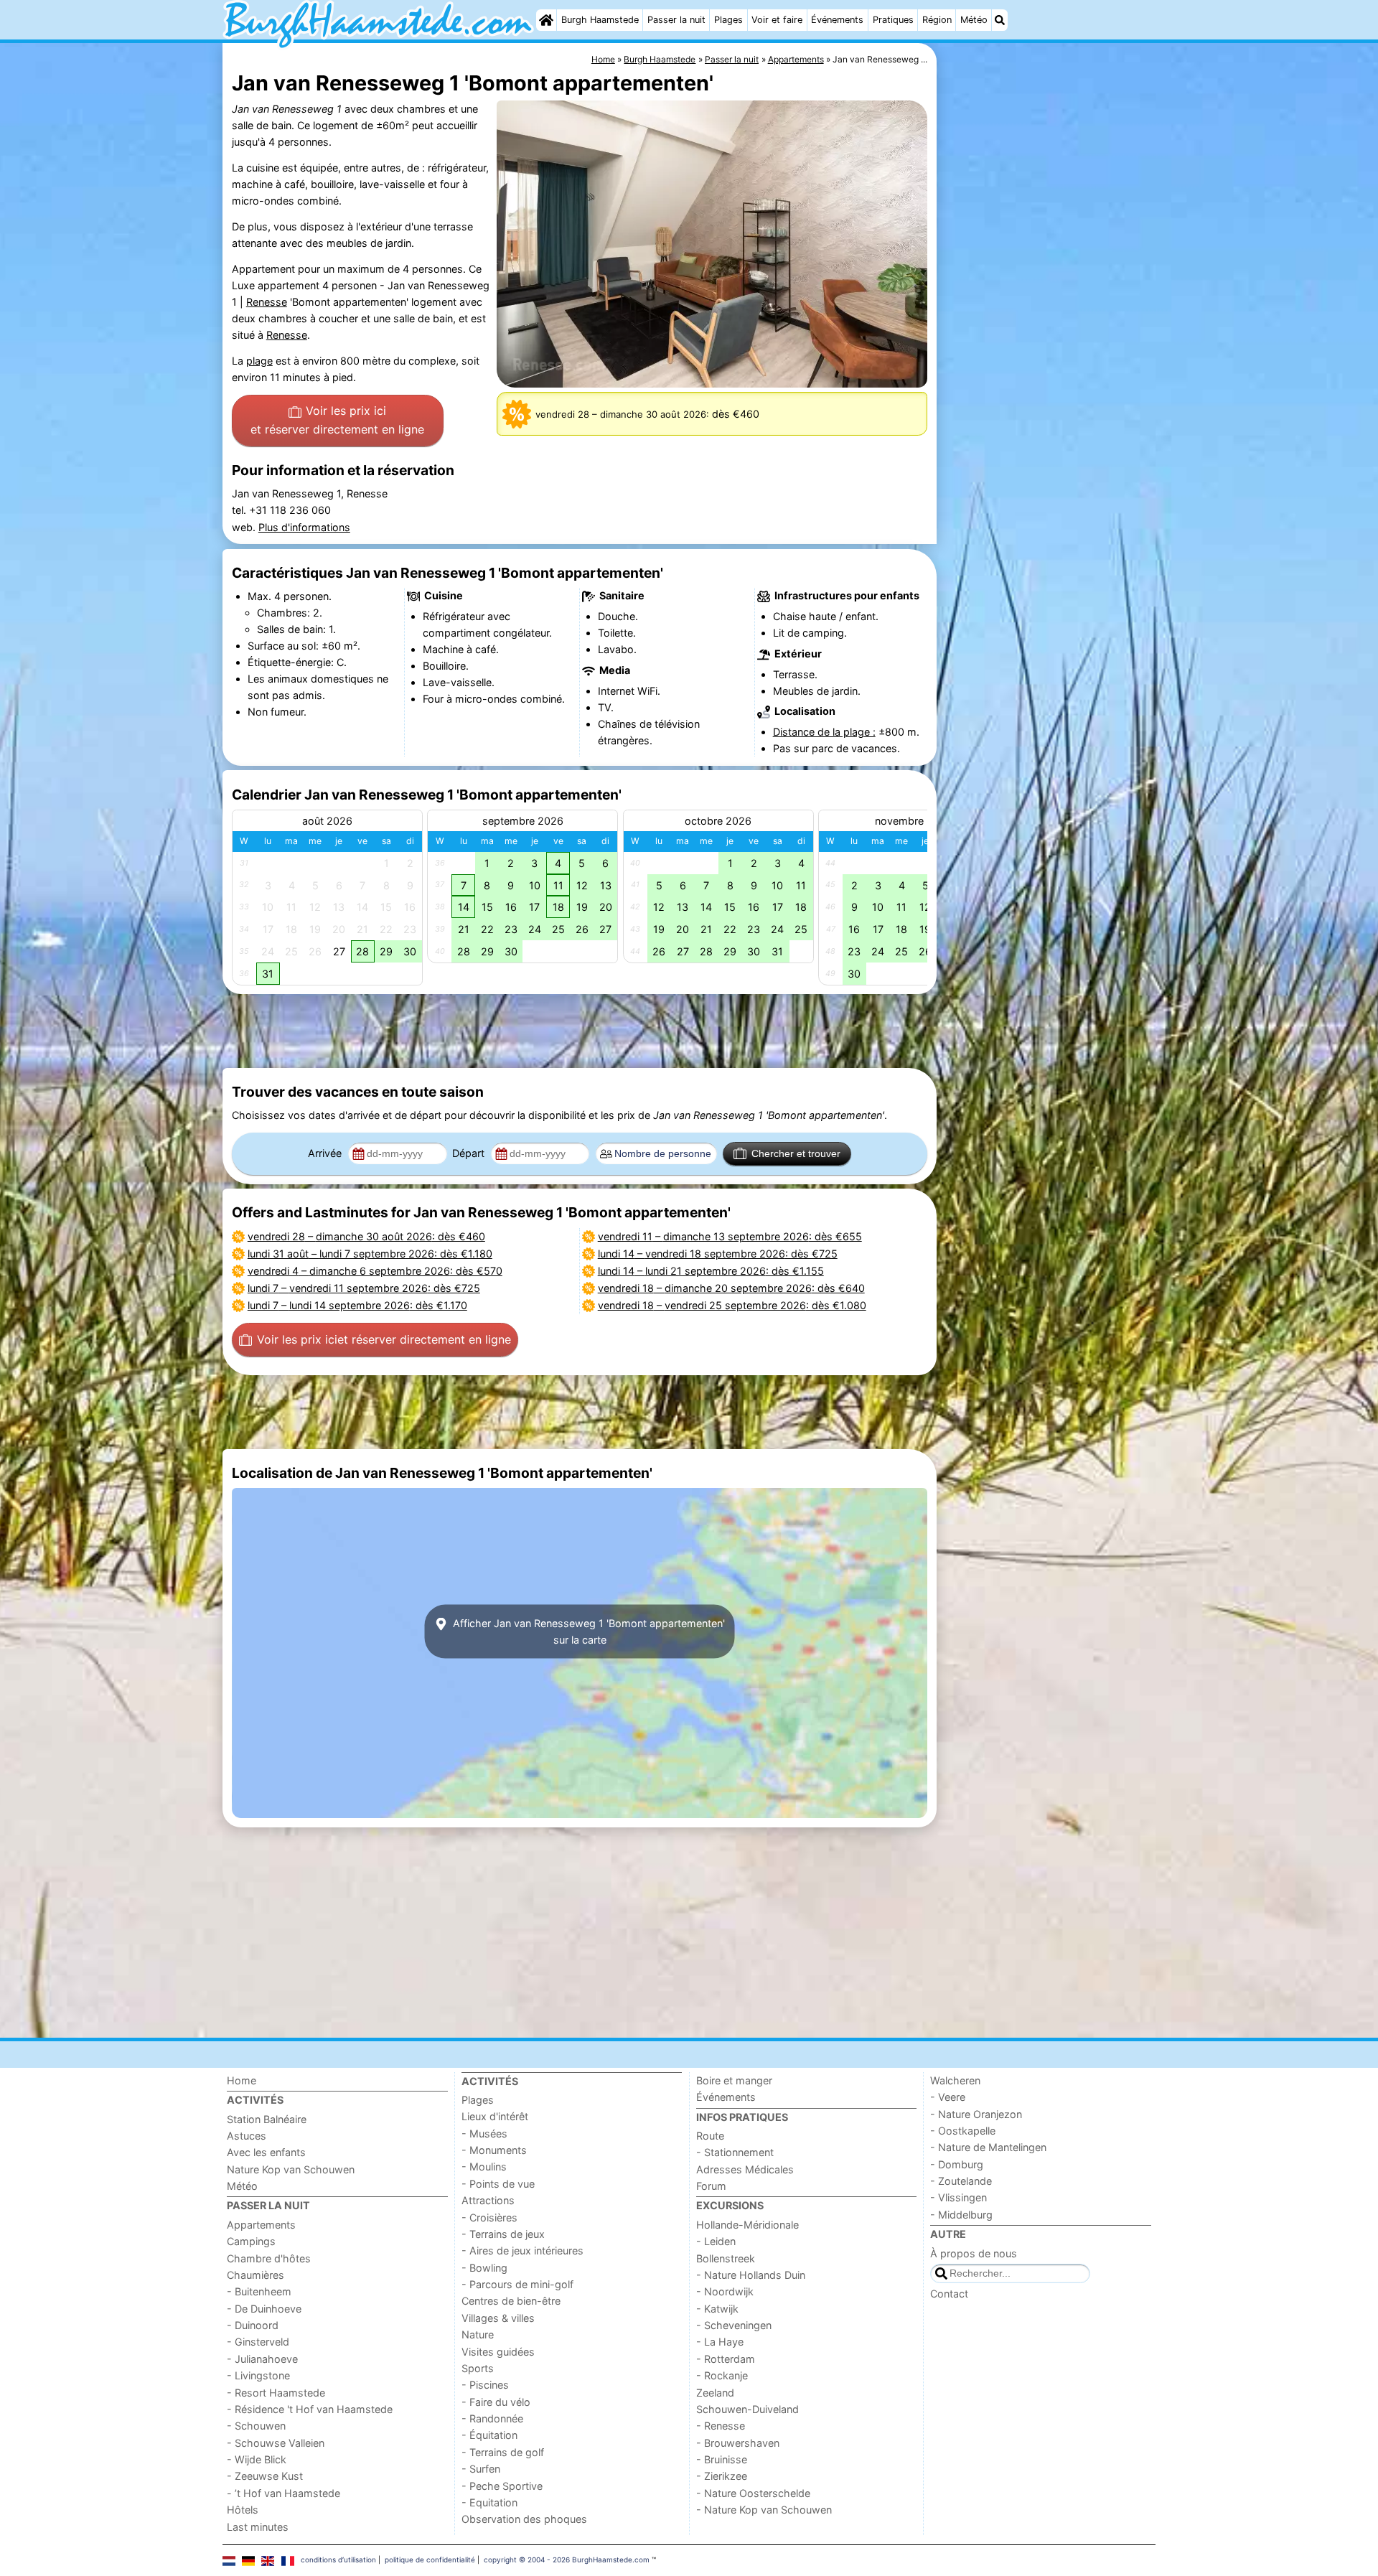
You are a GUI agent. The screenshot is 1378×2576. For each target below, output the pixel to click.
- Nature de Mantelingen (988, 2147)
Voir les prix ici (337, 420)
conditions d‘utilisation (338, 2559)
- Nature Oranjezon (976, 2114)
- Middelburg (961, 2215)
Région (937, 20)
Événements (837, 20)
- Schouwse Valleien (276, 2443)
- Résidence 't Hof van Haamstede (310, 2409)
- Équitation (489, 2435)
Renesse (267, 302)
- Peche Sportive (502, 2486)
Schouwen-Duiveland (747, 2409)
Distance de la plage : (824, 732)
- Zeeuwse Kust (265, 2476)
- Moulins (484, 2167)
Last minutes (258, 2527)
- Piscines (485, 2385)
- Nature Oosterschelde (753, 2493)
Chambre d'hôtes (269, 2258)
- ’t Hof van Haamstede (283, 2493)
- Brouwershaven (738, 2443)
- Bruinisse (722, 2459)
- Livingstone (258, 2375)
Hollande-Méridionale (747, 2225)
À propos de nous (974, 2253)
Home (242, 2080)
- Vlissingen (958, 2197)
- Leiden (716, 2241)
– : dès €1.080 (732, 1305)
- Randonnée (492, 2418)
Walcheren (955, 2080)
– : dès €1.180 (370, 1254)
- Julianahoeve (262, 2359)
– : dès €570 (375, 1271)
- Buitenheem (259, 2291)
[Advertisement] (1048, 373)
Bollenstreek (726, 2258)
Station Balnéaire (267, 2119)
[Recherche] (1000, 20)
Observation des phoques (524, 2519)
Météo (974, 20)
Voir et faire (777, 20)
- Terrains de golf (503, 2452)
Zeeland (715, 2393)
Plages (728, 20)
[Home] (546, 20)
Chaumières (256, 2275)
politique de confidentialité (430, 2559)
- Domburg (957, 2164)
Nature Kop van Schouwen (291, 2169)
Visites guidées (498, 2352)
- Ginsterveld (258, 2342)
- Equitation (489, 2502)
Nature (478, 2334)
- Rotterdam (726, 2359)
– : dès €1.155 (711, 1271)
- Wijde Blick (257, 2459)
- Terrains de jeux (503, 2234)
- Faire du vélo (496, 2402)
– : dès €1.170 (357, 1305)
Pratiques (893, 20)
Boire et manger (734, 2080)
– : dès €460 (366, 1236)
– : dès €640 (731, 1288)
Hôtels (243, 2510)
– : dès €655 (730, 1236)
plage (259, 361)
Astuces (247, 2136)
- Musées (484, 2134)
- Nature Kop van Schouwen (764, 2510)
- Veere (948, 2097)
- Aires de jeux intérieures (522, 2251)
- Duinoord (253, 2325)
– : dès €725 (364, 1288)
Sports (478, 2368)
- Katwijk (717, 2309)
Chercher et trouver (796, 1153)
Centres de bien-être (511, 2301)
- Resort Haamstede (276, 2393)
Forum (711, 2186)
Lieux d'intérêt (495, 2116)
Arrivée (326, 1153)
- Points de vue (498, 2184)
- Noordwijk (725, 2291)
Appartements (261, 2225)
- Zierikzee (722, 2476)
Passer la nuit (676, 20)
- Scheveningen (734, 2325)
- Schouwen (256, 2426)
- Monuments (494, 2150)
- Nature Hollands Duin (751, 2275)
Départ (470, 1153)
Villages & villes (498, 2318)
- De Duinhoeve (264, 2309)
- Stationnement (735, 2152)
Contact (949, 2294)
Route (710, 2136)
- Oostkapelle (963, 2131)
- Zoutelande (961, 2181)
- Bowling (484, 2268)
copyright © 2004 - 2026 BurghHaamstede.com (567, 2559)
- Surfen (481, 2469)
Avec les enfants (266, 2152)
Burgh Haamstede (600, 20)
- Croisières (489, 2217)
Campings (251, 2241)
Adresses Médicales (745, 2169)
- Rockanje (722, 2375)
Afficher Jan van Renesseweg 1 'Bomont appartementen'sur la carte (587, 1631)
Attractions (488, 2200)
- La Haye (720, 2342)
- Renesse (721, 2426)
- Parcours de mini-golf (517, 2284)
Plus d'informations (304, 527)
